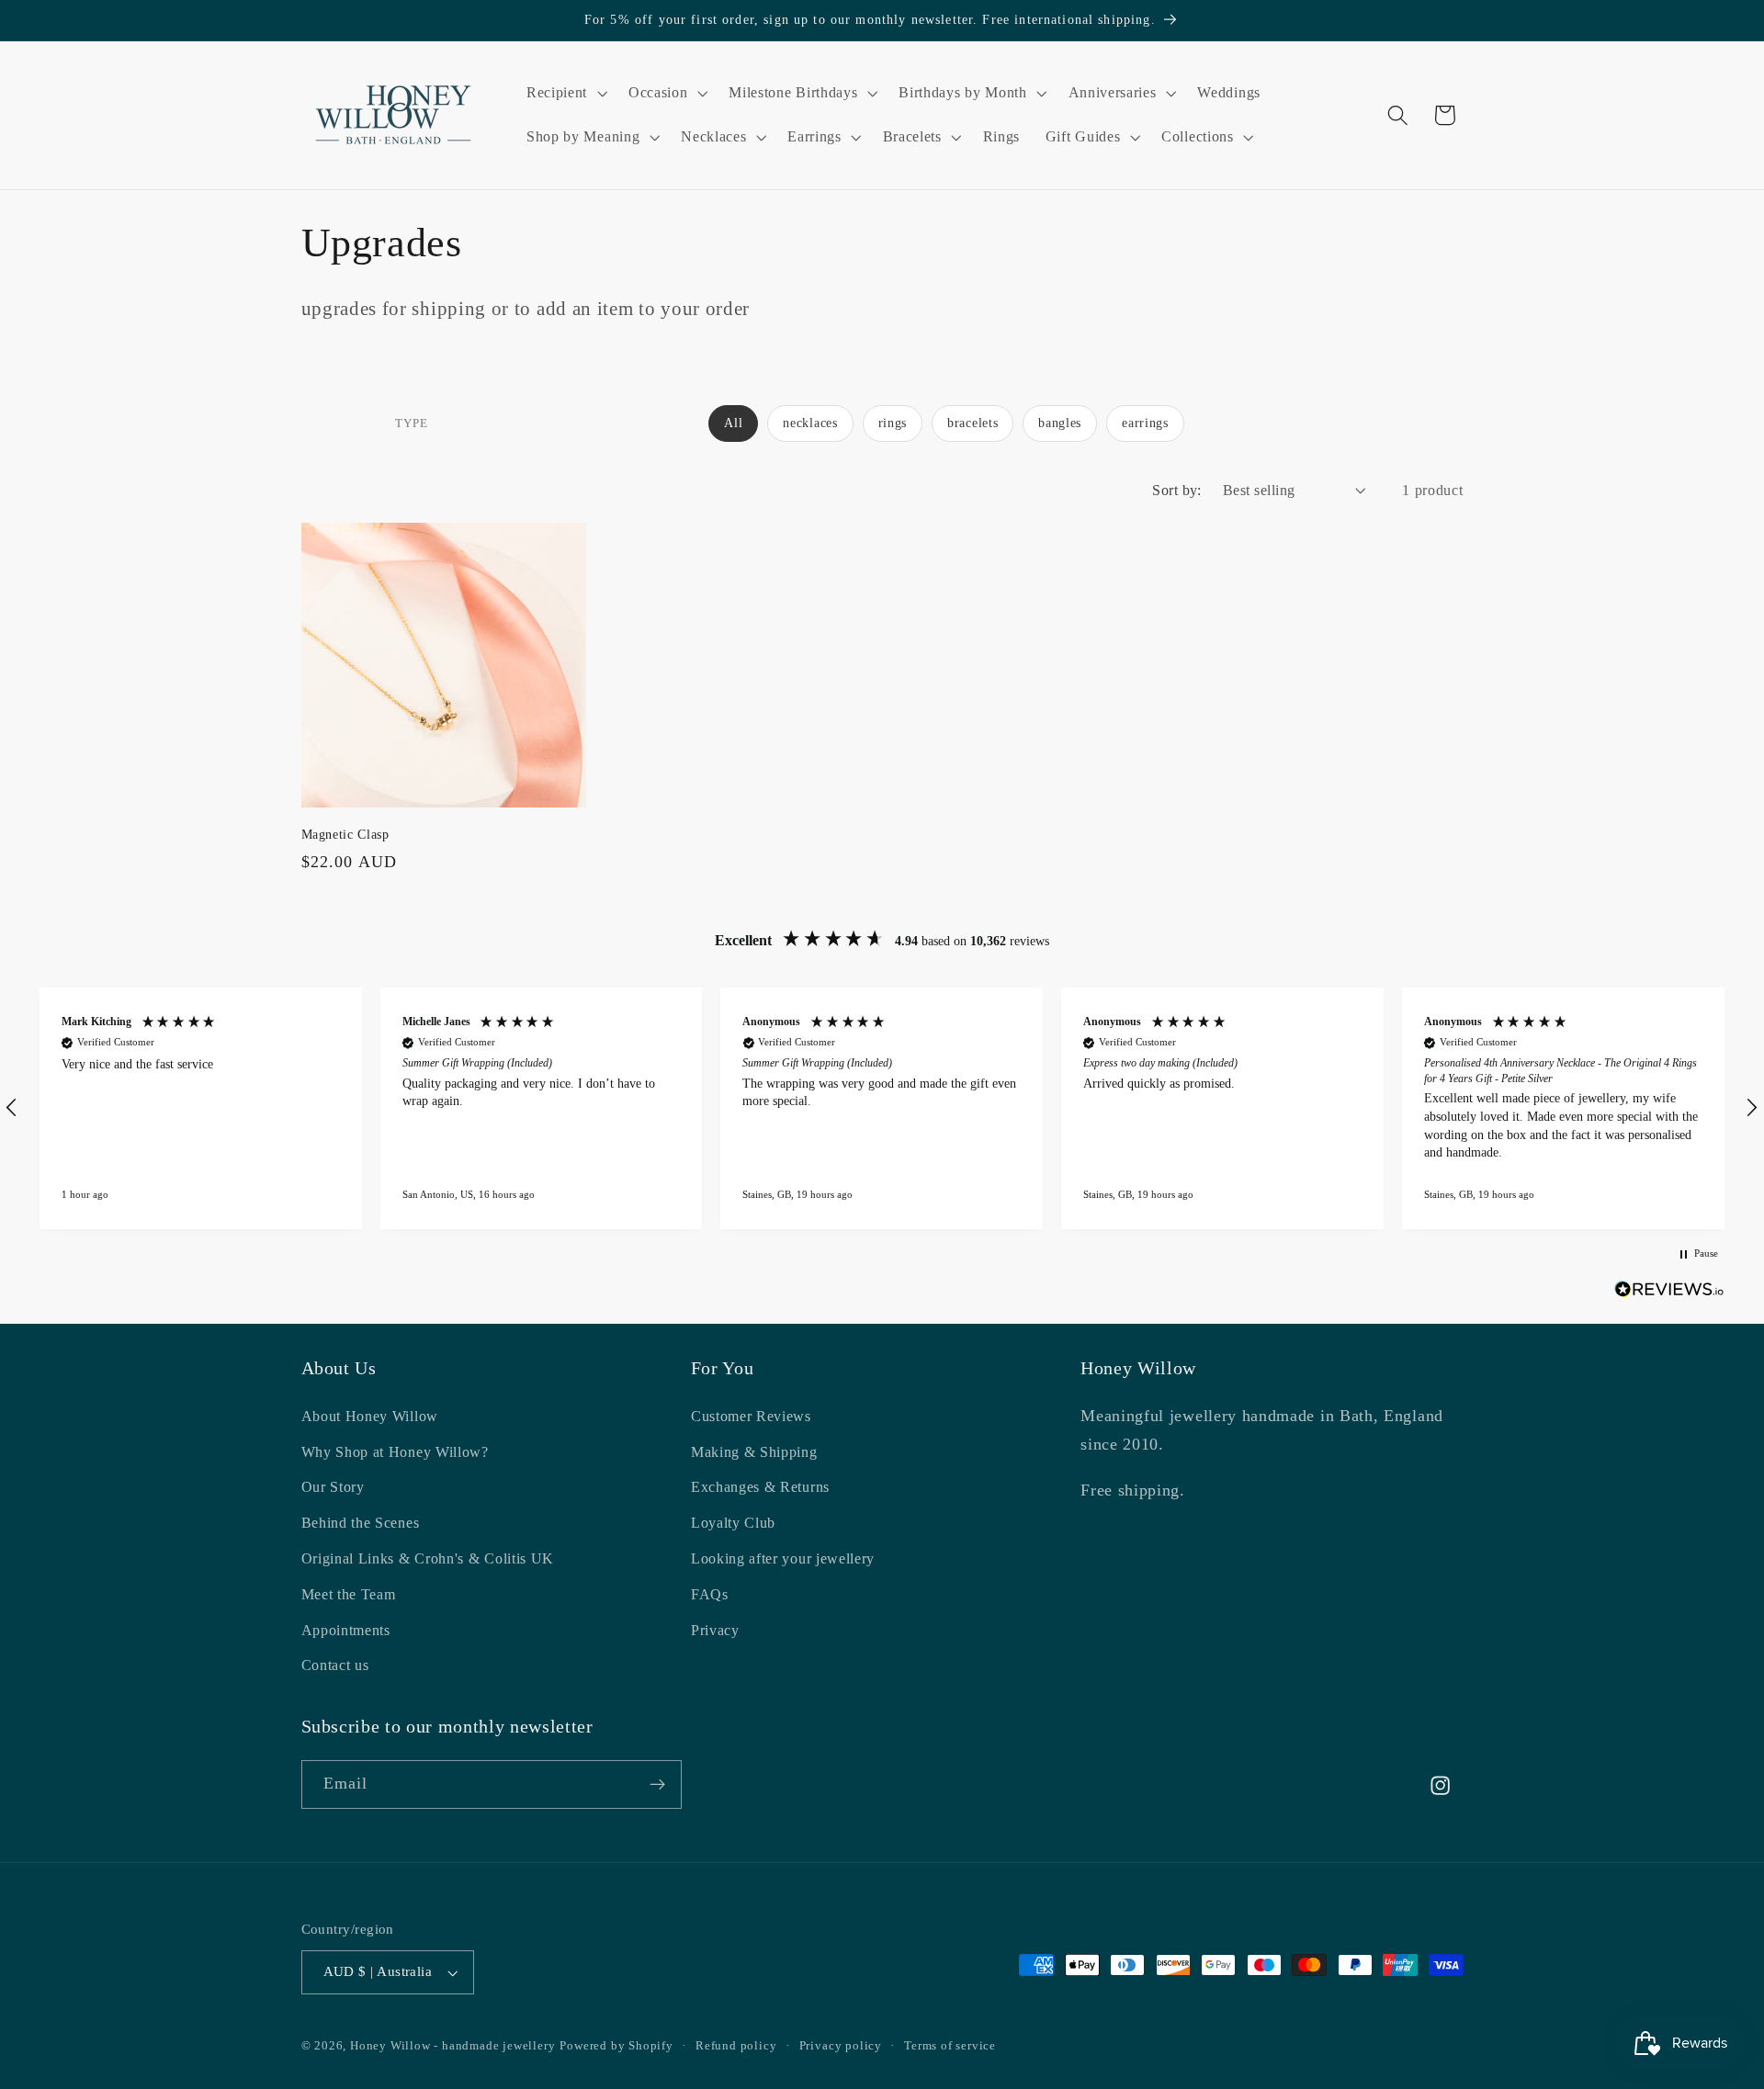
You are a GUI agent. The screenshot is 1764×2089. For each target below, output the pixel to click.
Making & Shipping (754, 1452)
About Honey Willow (370, 1416)
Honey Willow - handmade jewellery (453, 2046)
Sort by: (1177, 490)
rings (893, 423)
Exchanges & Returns (760, 1488)
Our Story (333, 1488)
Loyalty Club (733, 1523)
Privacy (715, 1630)
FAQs (710, 1594)
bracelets (972, 423)
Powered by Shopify (616, 2046)
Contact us (335, 1665)
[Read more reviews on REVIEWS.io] (1669, 1293)
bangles (1060, 423)
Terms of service (950, 2046)
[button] (565, 93)
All (733, 423)
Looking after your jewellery (783, 1558)
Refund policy (736, 2046)
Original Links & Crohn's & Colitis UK (428, 1558)
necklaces (810, 423)
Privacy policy (841, 2046)
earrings (1145, 423)
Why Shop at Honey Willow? (395, 1452)
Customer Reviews (751, 1416)
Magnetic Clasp (345, 834)
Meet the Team (349, 1594)
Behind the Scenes (361, 1523)
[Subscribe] (657, 1785)
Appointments (346, 1630)
